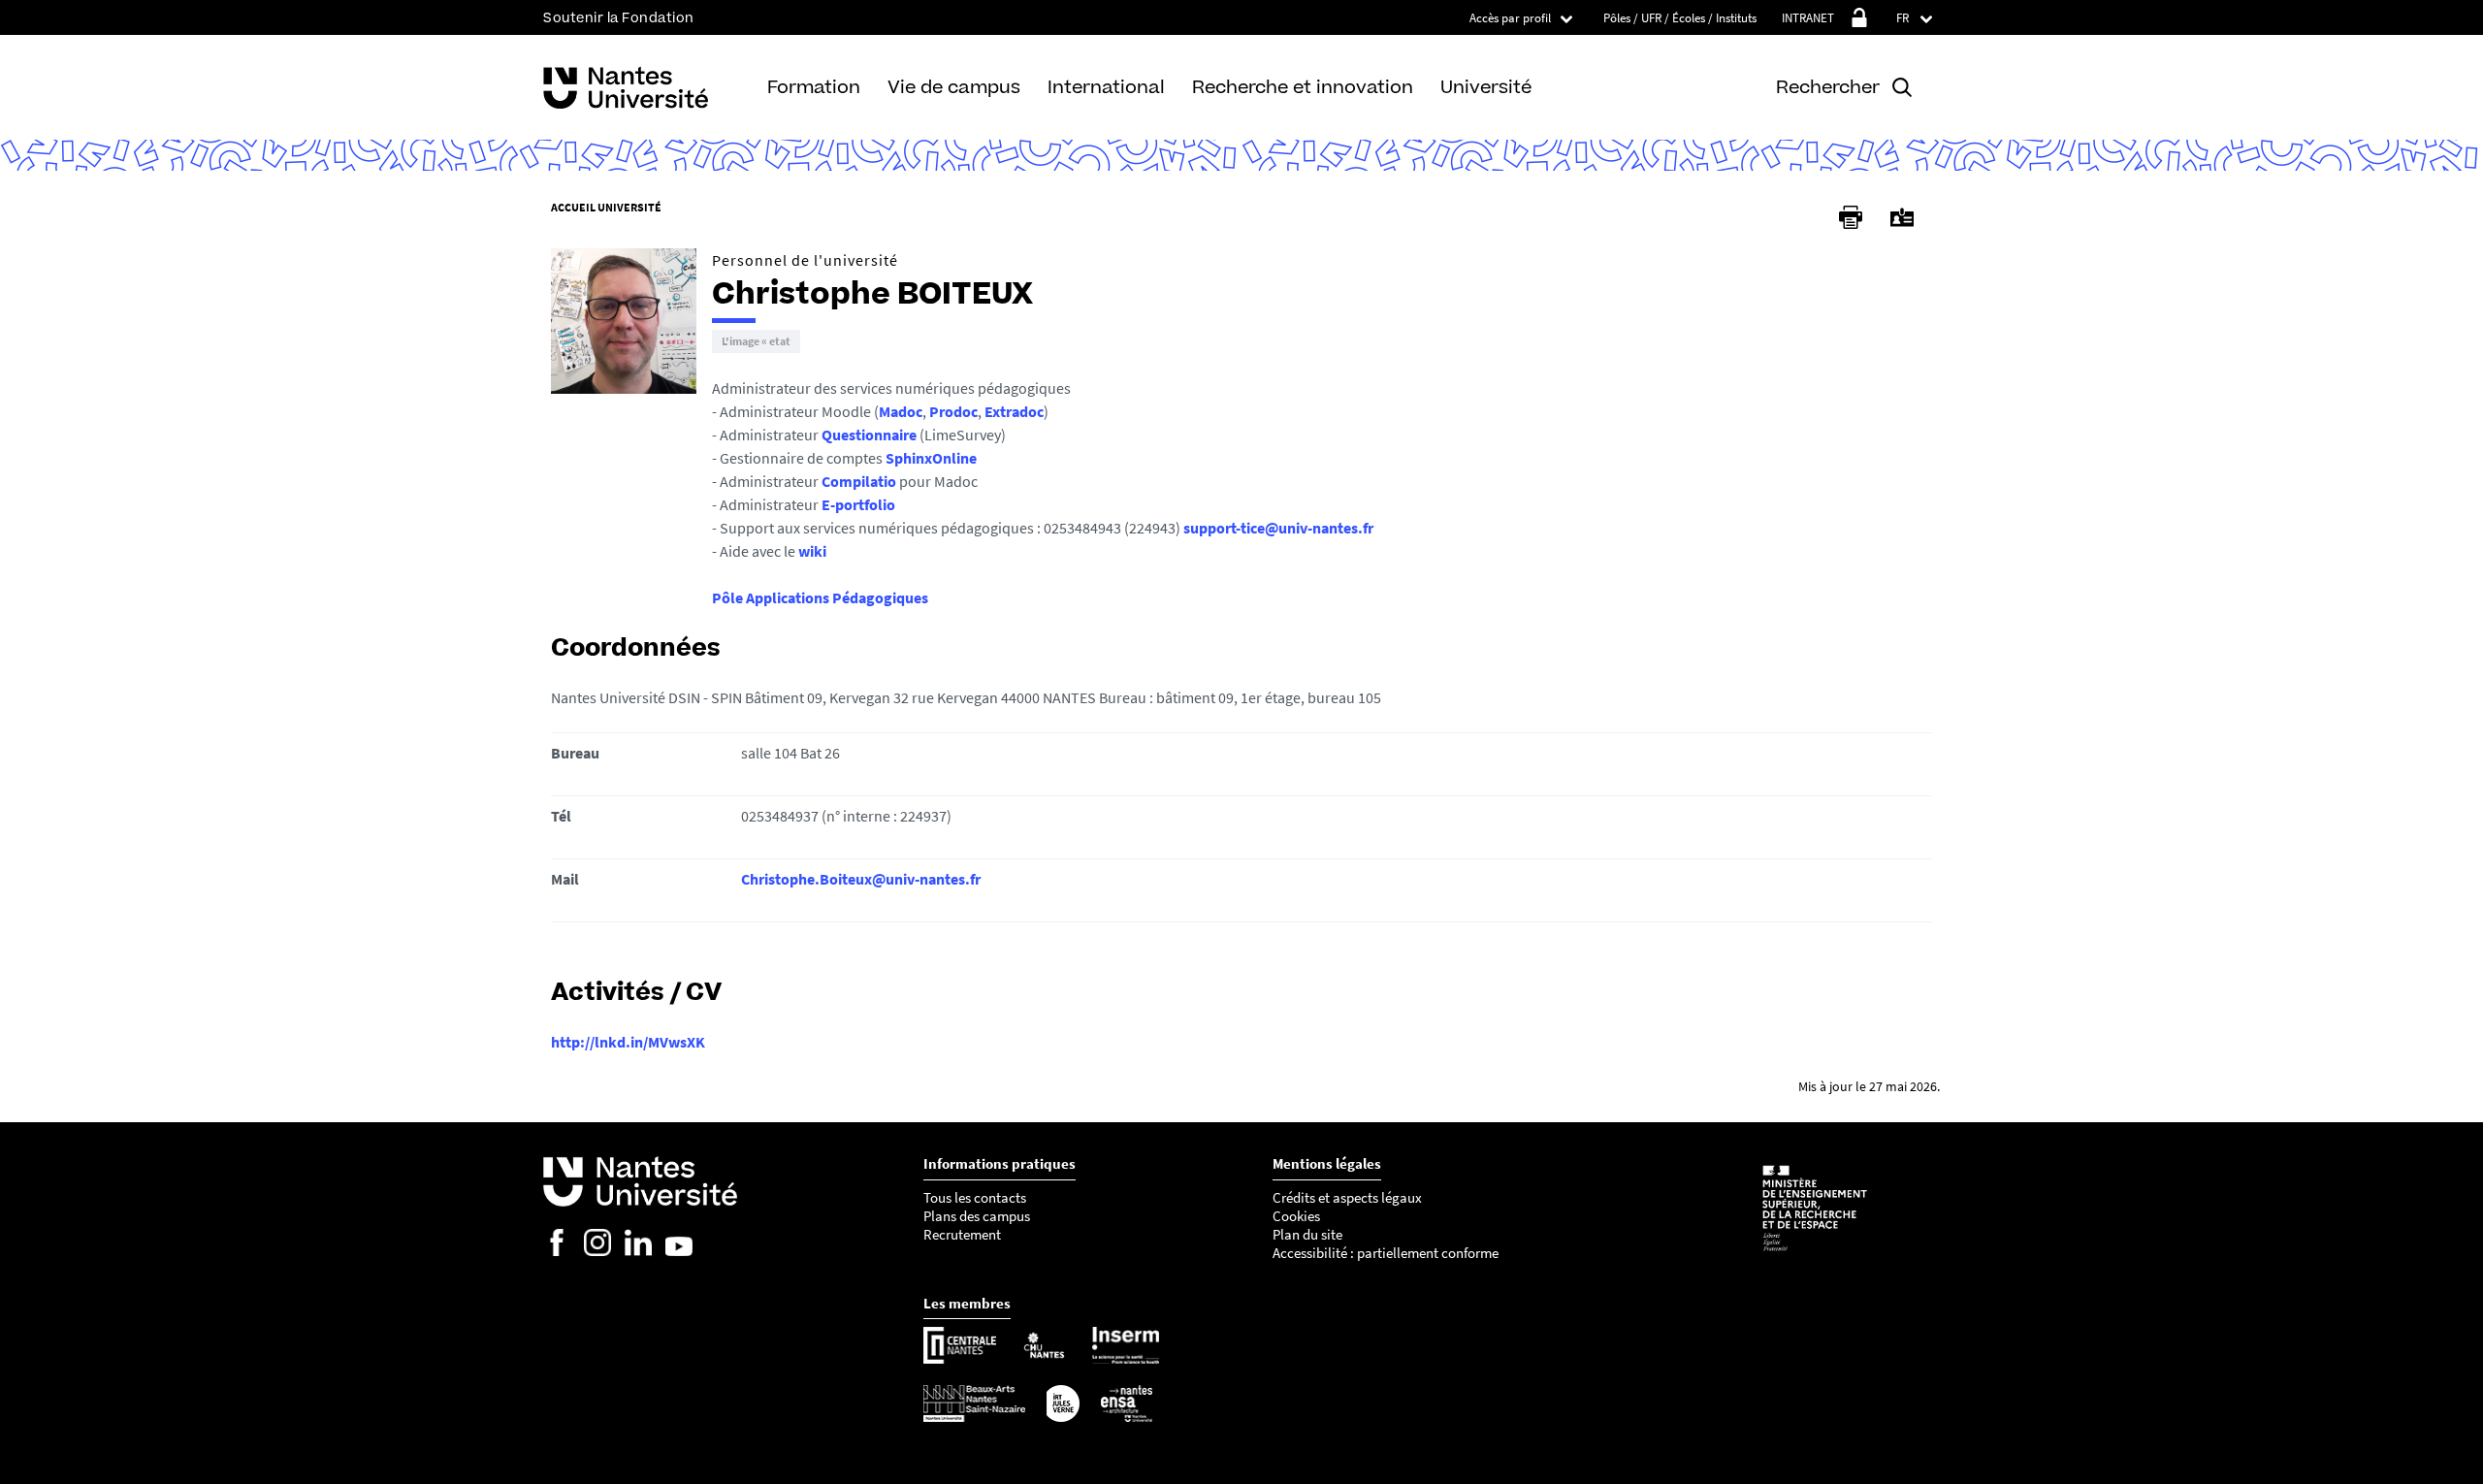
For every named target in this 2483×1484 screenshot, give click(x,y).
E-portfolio (858, 504)
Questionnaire (869, 435)
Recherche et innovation (1303, 87)
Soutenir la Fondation (619, 18)
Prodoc (953, 411)
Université (1486, 87)
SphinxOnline (931, 458)
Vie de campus (954, 87)
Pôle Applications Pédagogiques (820, 597)
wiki (812, 551)
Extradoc (1014, 411)
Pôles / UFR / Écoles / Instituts (1680, 18)
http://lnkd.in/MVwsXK (628, 1042)
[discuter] (756, 341)
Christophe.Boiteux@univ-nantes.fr (861, 879)
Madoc (901, 411)
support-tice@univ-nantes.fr (1278, 528)
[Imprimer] (1851, 217)
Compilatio (859, 481)
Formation (814, 87)
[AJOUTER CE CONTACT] (1902, 218)
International (1106, 87)
